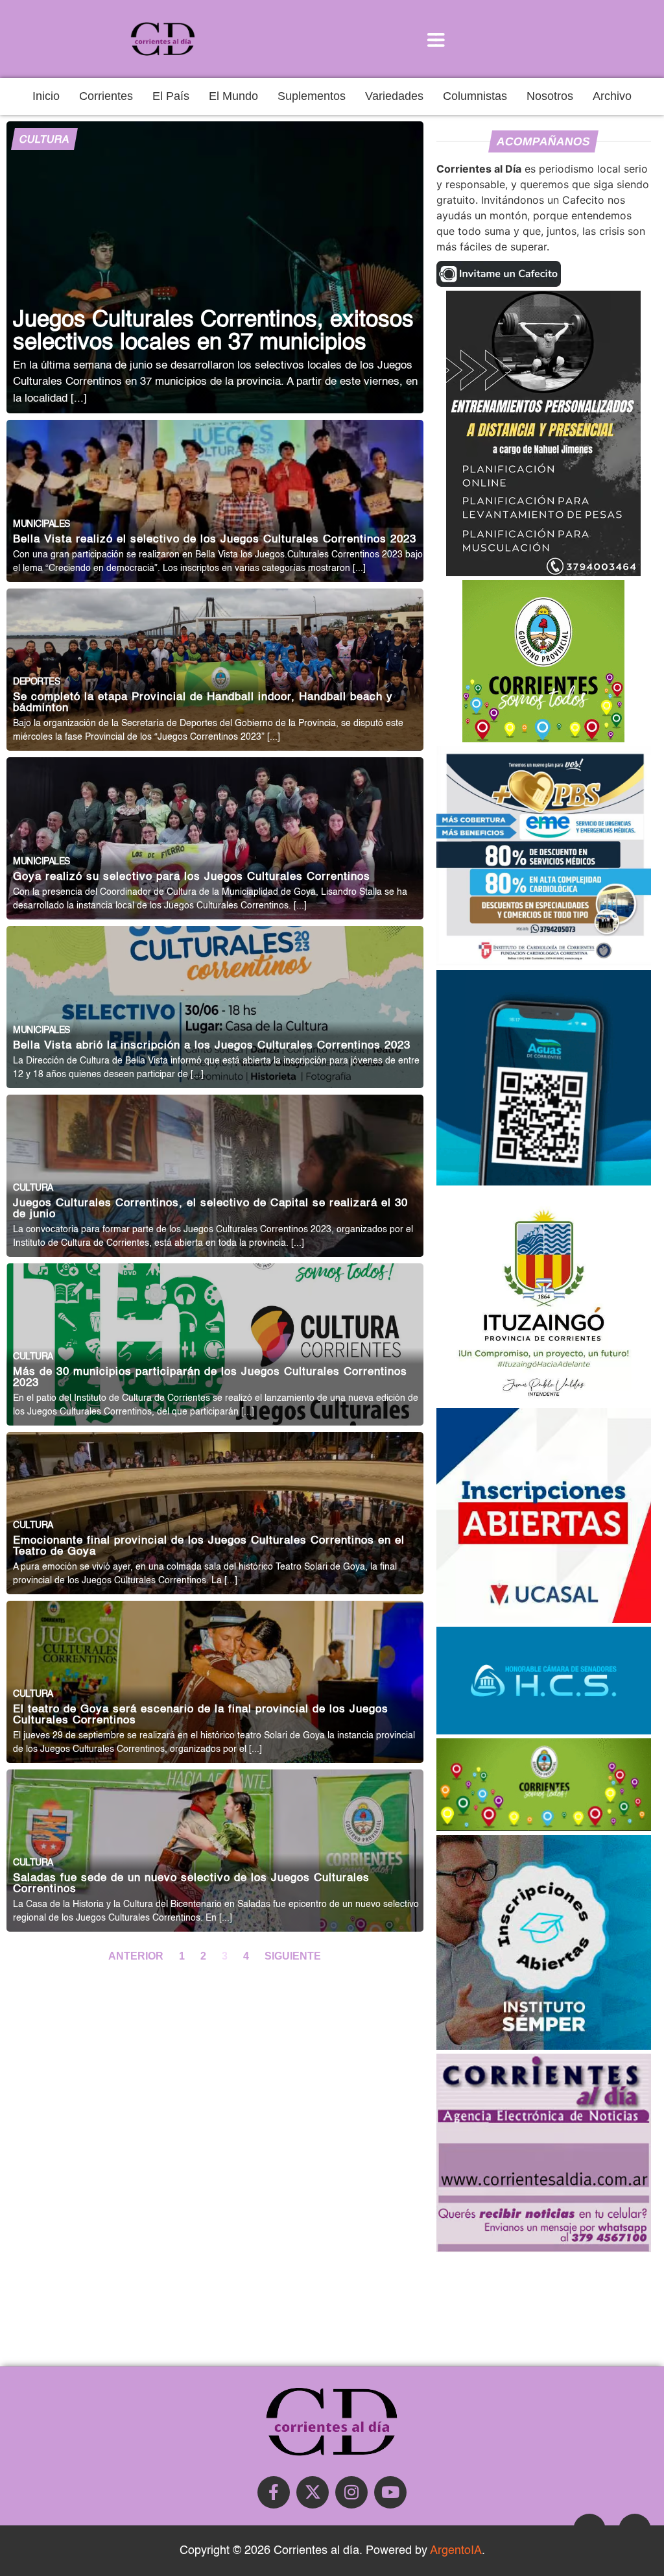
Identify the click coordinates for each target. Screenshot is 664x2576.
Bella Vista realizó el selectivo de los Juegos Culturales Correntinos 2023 (215, 540)
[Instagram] (351, 2492)
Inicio (46, 96)
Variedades (394, 96)
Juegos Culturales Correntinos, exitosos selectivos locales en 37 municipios (213, 332)
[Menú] (436, 39)
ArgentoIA (456, 2551)
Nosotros (550, 96)
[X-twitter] (313, 2492)
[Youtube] (390, 2492)
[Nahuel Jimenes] (543, 572)
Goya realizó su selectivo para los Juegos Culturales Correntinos (192, 877)
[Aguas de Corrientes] (544, 1182)
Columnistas (475, 96)
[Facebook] (274, 2492)
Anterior (137, 1956)
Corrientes (106, 96)
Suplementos (312, 96)
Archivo (612, 96)
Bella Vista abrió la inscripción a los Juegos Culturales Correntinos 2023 (212, 1046)
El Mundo (233, 96)
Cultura (44, 140)
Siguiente (293, 1956)
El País (171, 96)
